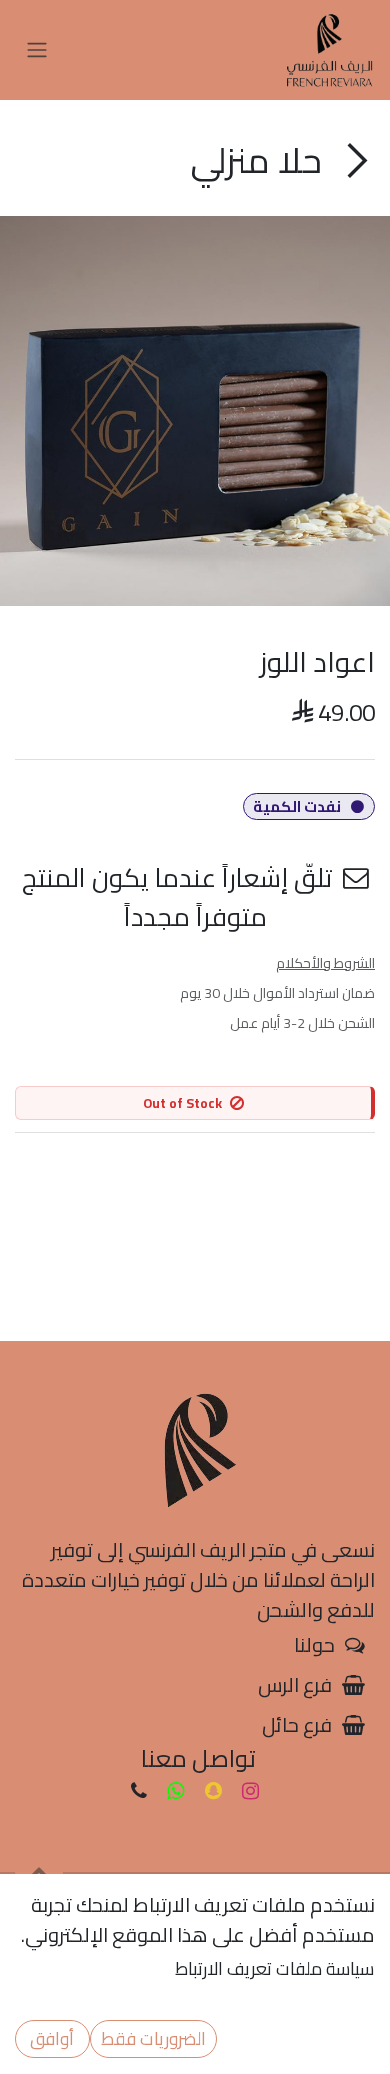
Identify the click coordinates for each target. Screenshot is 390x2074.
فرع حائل (297, 1724)
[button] (39, 1872)
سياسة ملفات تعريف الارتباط (274, 1968)
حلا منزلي (260, 160)
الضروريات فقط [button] (153, 2038)
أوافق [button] (52, 2038)
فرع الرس (295, 1684)
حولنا (314, 1644)
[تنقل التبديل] (37, 50)
